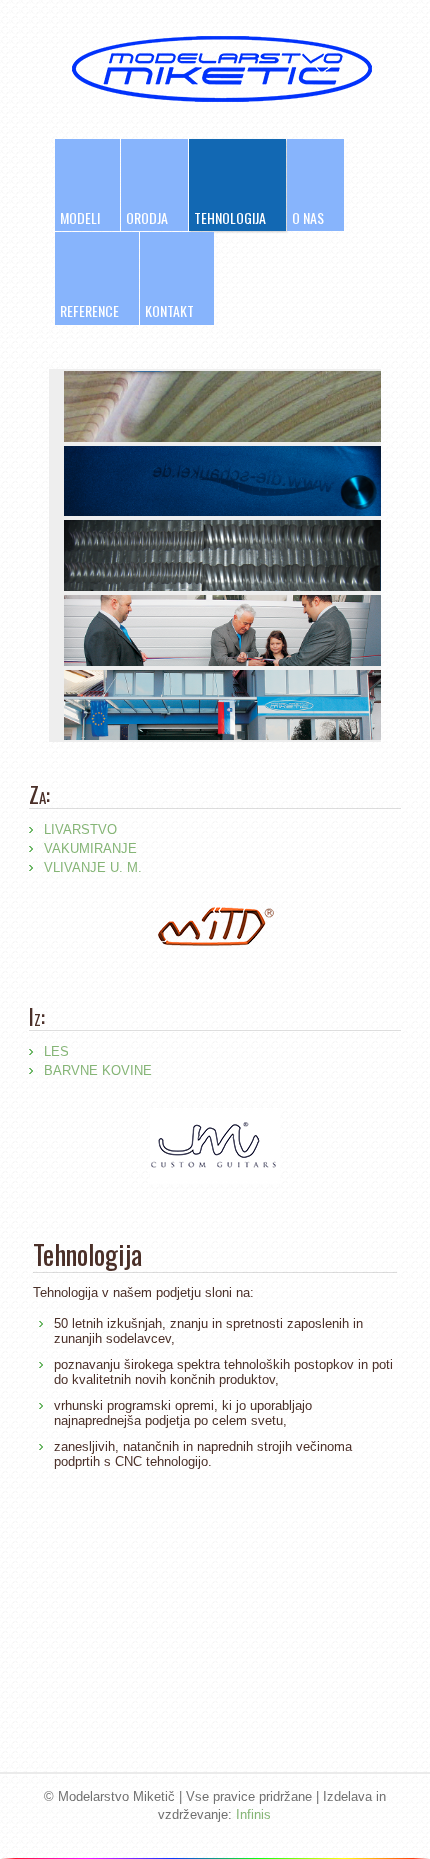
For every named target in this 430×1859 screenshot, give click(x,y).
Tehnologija (230, 217)
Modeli (80, 217)
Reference (89, 310)
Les (56, 1051)
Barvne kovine (98, 1070)
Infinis (253, 1814)
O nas (308, 217)
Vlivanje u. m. (93, 867)
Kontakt (169, 310)
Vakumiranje (90, 848)
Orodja (147, 217)
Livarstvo (80, 829)
